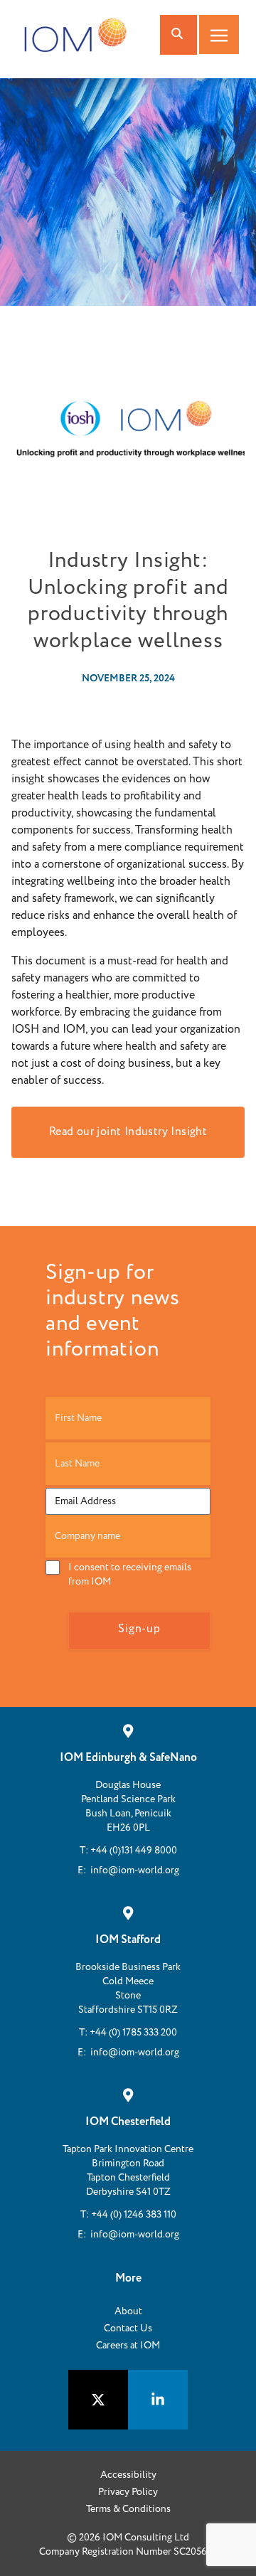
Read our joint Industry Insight (128, 1132)
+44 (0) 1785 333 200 (133, 2033)
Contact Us (128, 2328)
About (128, 2311)
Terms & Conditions (128, 2509)
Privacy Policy (128, 2492)
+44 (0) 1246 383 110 (134, 2215)
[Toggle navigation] (219, 34)
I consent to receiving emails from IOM (130, 1575)
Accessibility (128, 2475)
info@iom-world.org (135, 1870)
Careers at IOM (128, 2346)
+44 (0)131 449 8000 (134, 1851)
